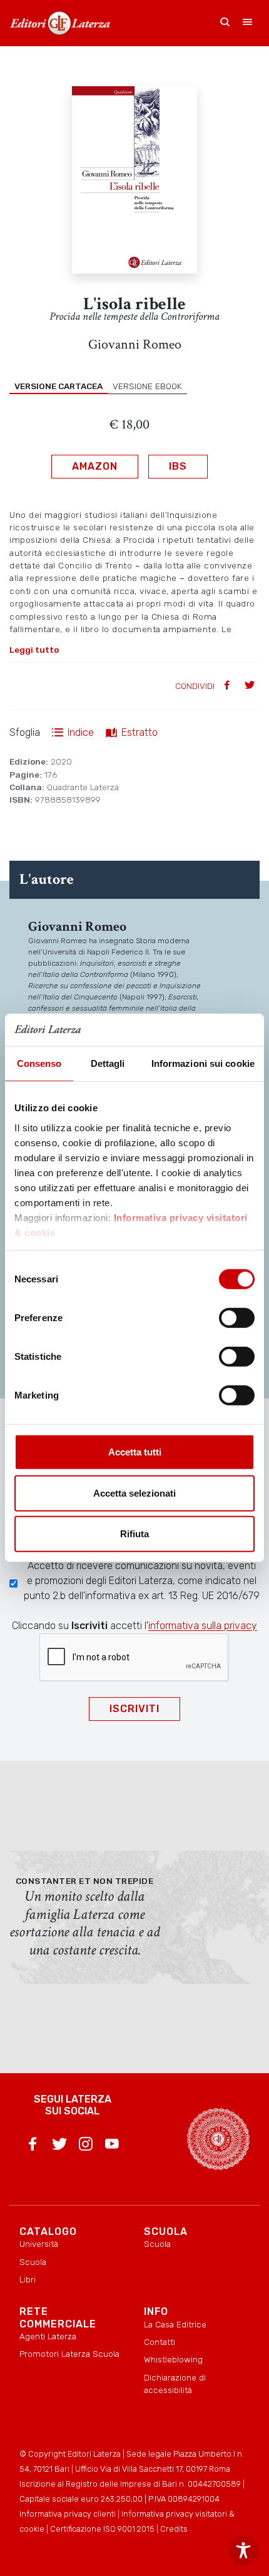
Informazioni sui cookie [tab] (203, 1063)
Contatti (160, 2342)
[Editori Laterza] (60, 23)
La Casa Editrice (175, 2324)
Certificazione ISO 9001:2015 (102, 2529)
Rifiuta (134, 1534)
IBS (178, 466)
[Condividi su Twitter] (251, 686)
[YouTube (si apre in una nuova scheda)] (112, 2146)
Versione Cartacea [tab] (58, 386)
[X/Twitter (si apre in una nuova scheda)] (59, 2146)
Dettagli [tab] (108, 1063)
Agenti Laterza (48, 2336)
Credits (174, 2529)
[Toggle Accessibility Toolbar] (243, 2550)
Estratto (140, 732)
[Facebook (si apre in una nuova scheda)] (33, 2146)
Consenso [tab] (39, 1063)
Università (39, 2244)
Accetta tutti (135, 1452)
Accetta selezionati (134, 1493)
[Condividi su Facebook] (228, 686)
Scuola (33, 2262)
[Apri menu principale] (248, 23)
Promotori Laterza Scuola (69, 2354)
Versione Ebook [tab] (147, 386)
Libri (28, 2279)
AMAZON (95, 466)
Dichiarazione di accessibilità (175, 2384)
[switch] (237, 1318)
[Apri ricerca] (225, 23)
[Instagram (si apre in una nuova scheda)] (86, 2146)
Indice (81, 732)
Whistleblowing (173, 2359)
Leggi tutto (34, 650)
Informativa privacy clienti (68, 2514)
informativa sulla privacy (203, 1626)
